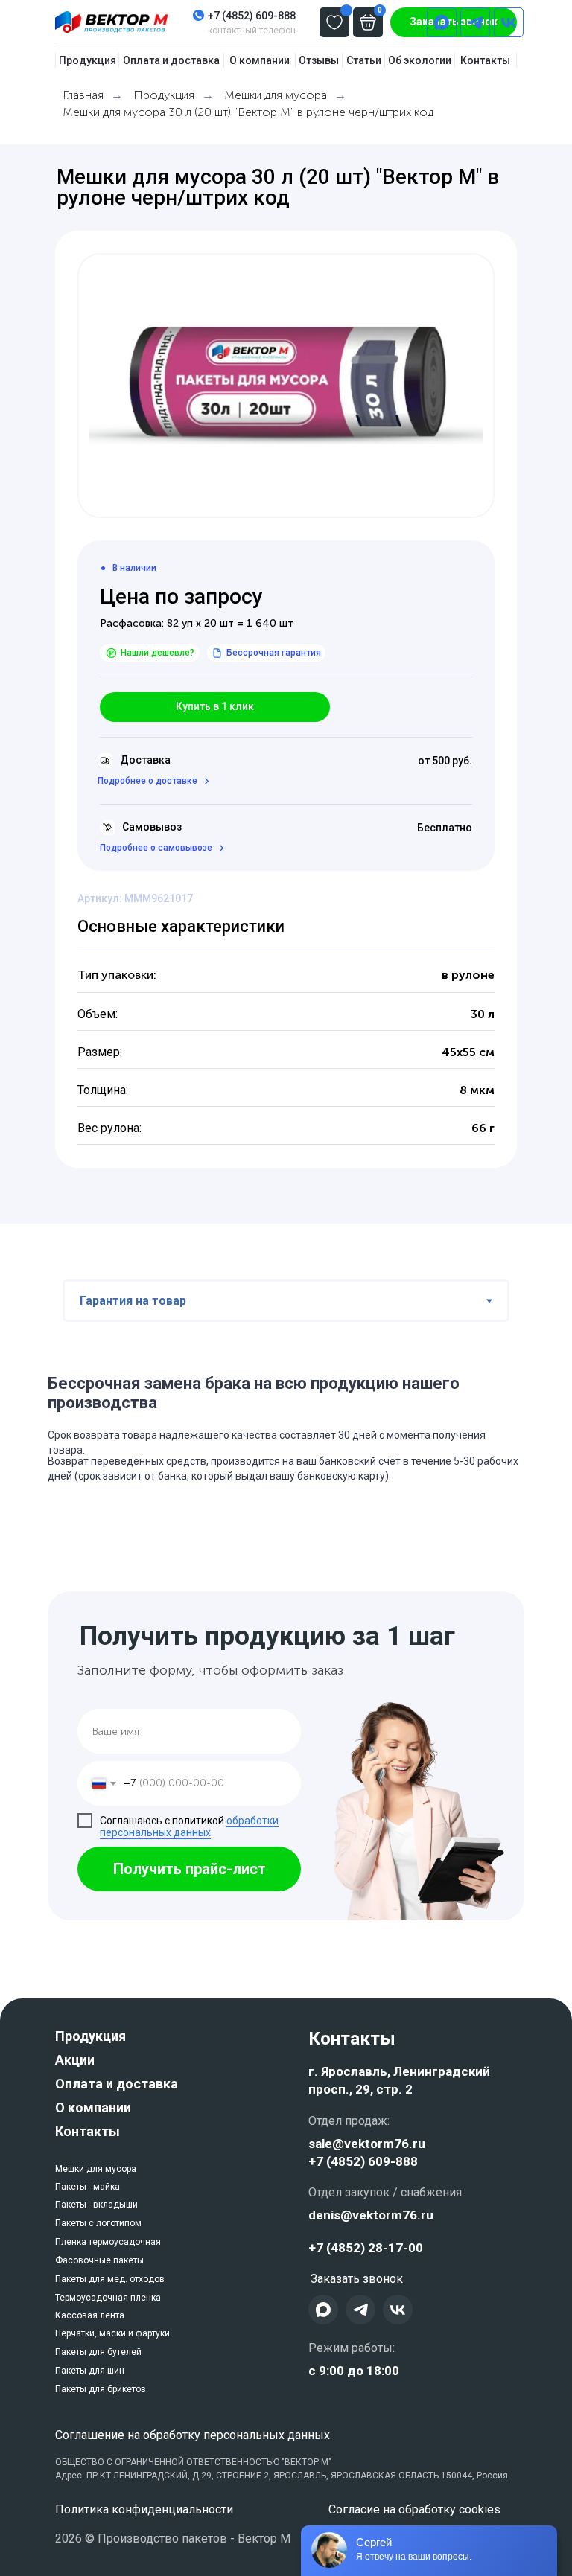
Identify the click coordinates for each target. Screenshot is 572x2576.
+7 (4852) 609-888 (252, 16)
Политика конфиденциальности (144, 2509)
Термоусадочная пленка (108, 2298)
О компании (93, 2107)
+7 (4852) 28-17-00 (366, 2248)
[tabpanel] (286, 1429)
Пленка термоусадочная (108, 2242)
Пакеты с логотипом (98, 2223)
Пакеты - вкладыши (96, 2205)
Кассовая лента (90, 2315)
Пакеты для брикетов (101, 2389)
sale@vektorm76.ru (367, 2144)
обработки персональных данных (189, 1827)
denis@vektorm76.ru (371, 2215)
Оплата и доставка (117, 2084)
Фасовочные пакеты (99, 2260)
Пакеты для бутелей (98, 2352)
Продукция (164, 95)
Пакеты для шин (90, 2371)
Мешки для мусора (276, 95)
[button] (215, 707)
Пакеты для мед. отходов (110, 2279)
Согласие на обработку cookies (414, 2509)
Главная (83, 95)
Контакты (88, 2131)
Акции (75, 2060)
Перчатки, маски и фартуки (112, 2333)
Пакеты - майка (88, 2187)
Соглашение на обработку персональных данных (193, 2435)
